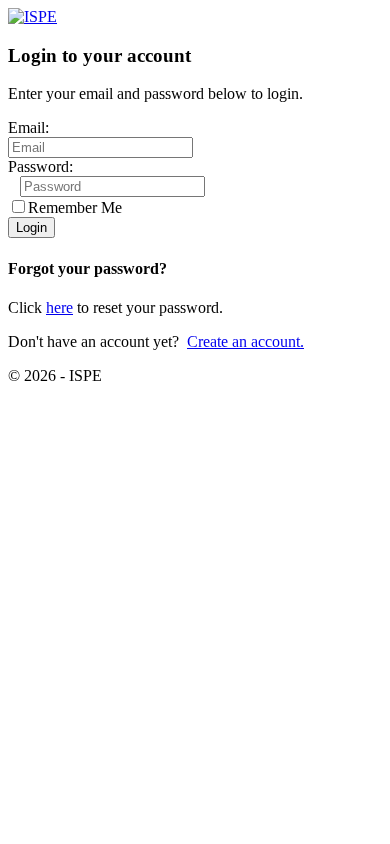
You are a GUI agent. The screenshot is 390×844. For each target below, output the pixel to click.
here (59, 307)
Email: (28, 127)
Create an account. (245, 341)
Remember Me (75, 207)
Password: (40, 166)
